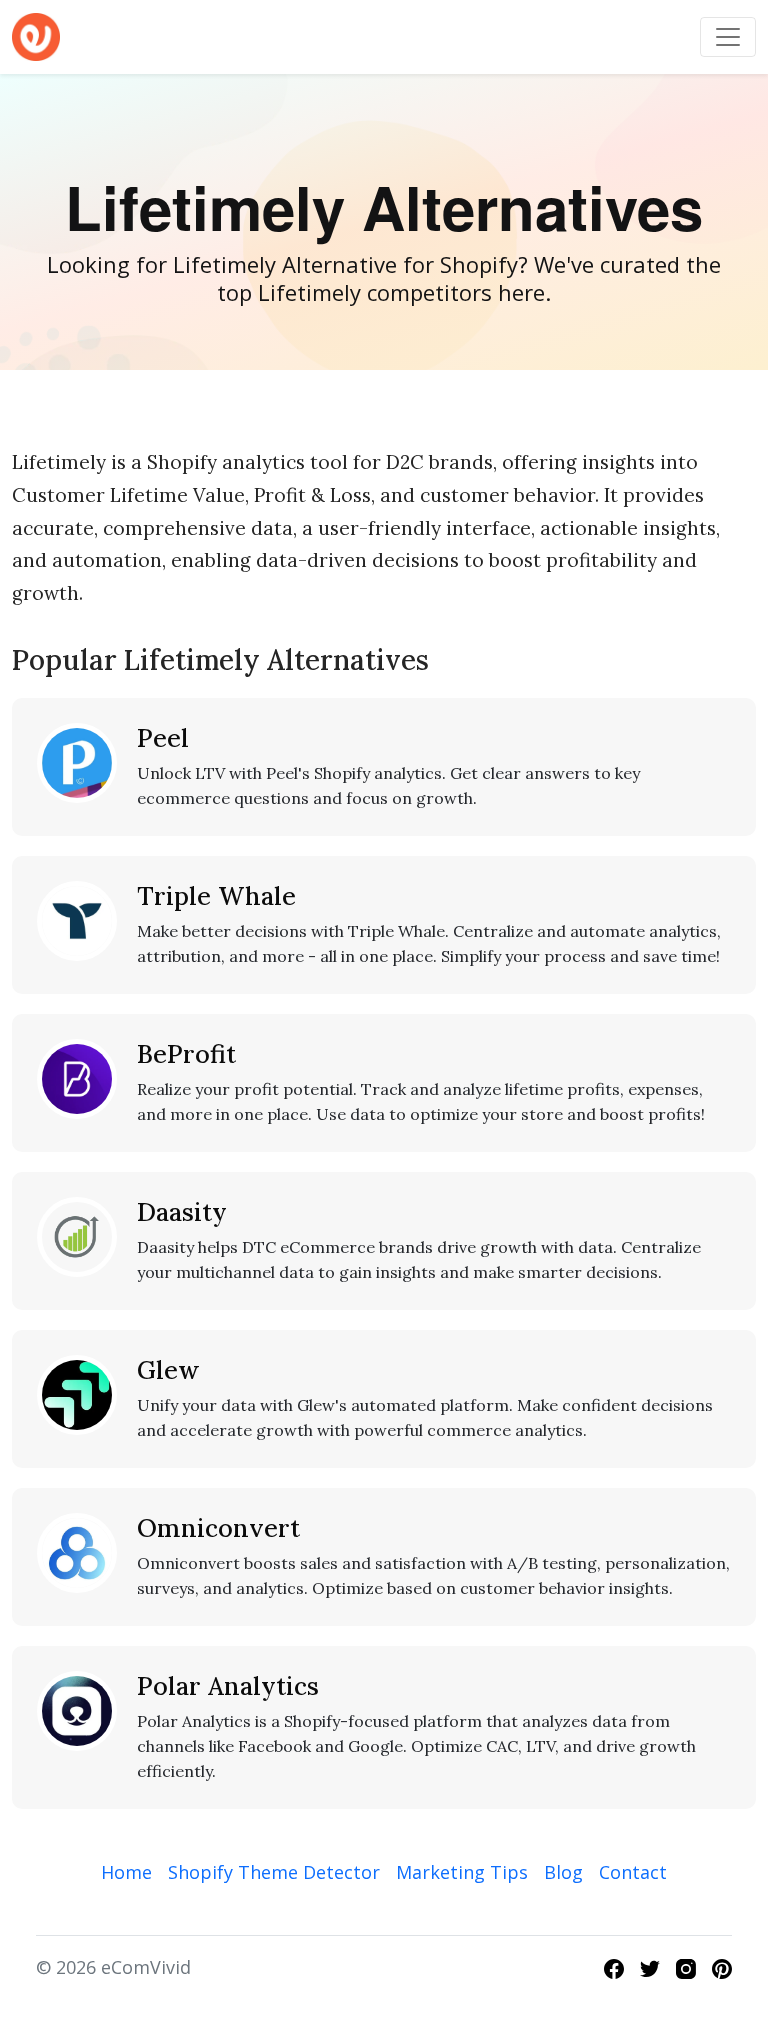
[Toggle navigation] (728, 37)
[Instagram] (686, 1967)
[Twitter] (650, 1967)
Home (126, 1872)
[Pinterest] (722, 1967)
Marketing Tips (462, 1872)
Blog (563, 1872)
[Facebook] (614, 1967)
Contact (633, 1872)
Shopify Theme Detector (274, 1872)
